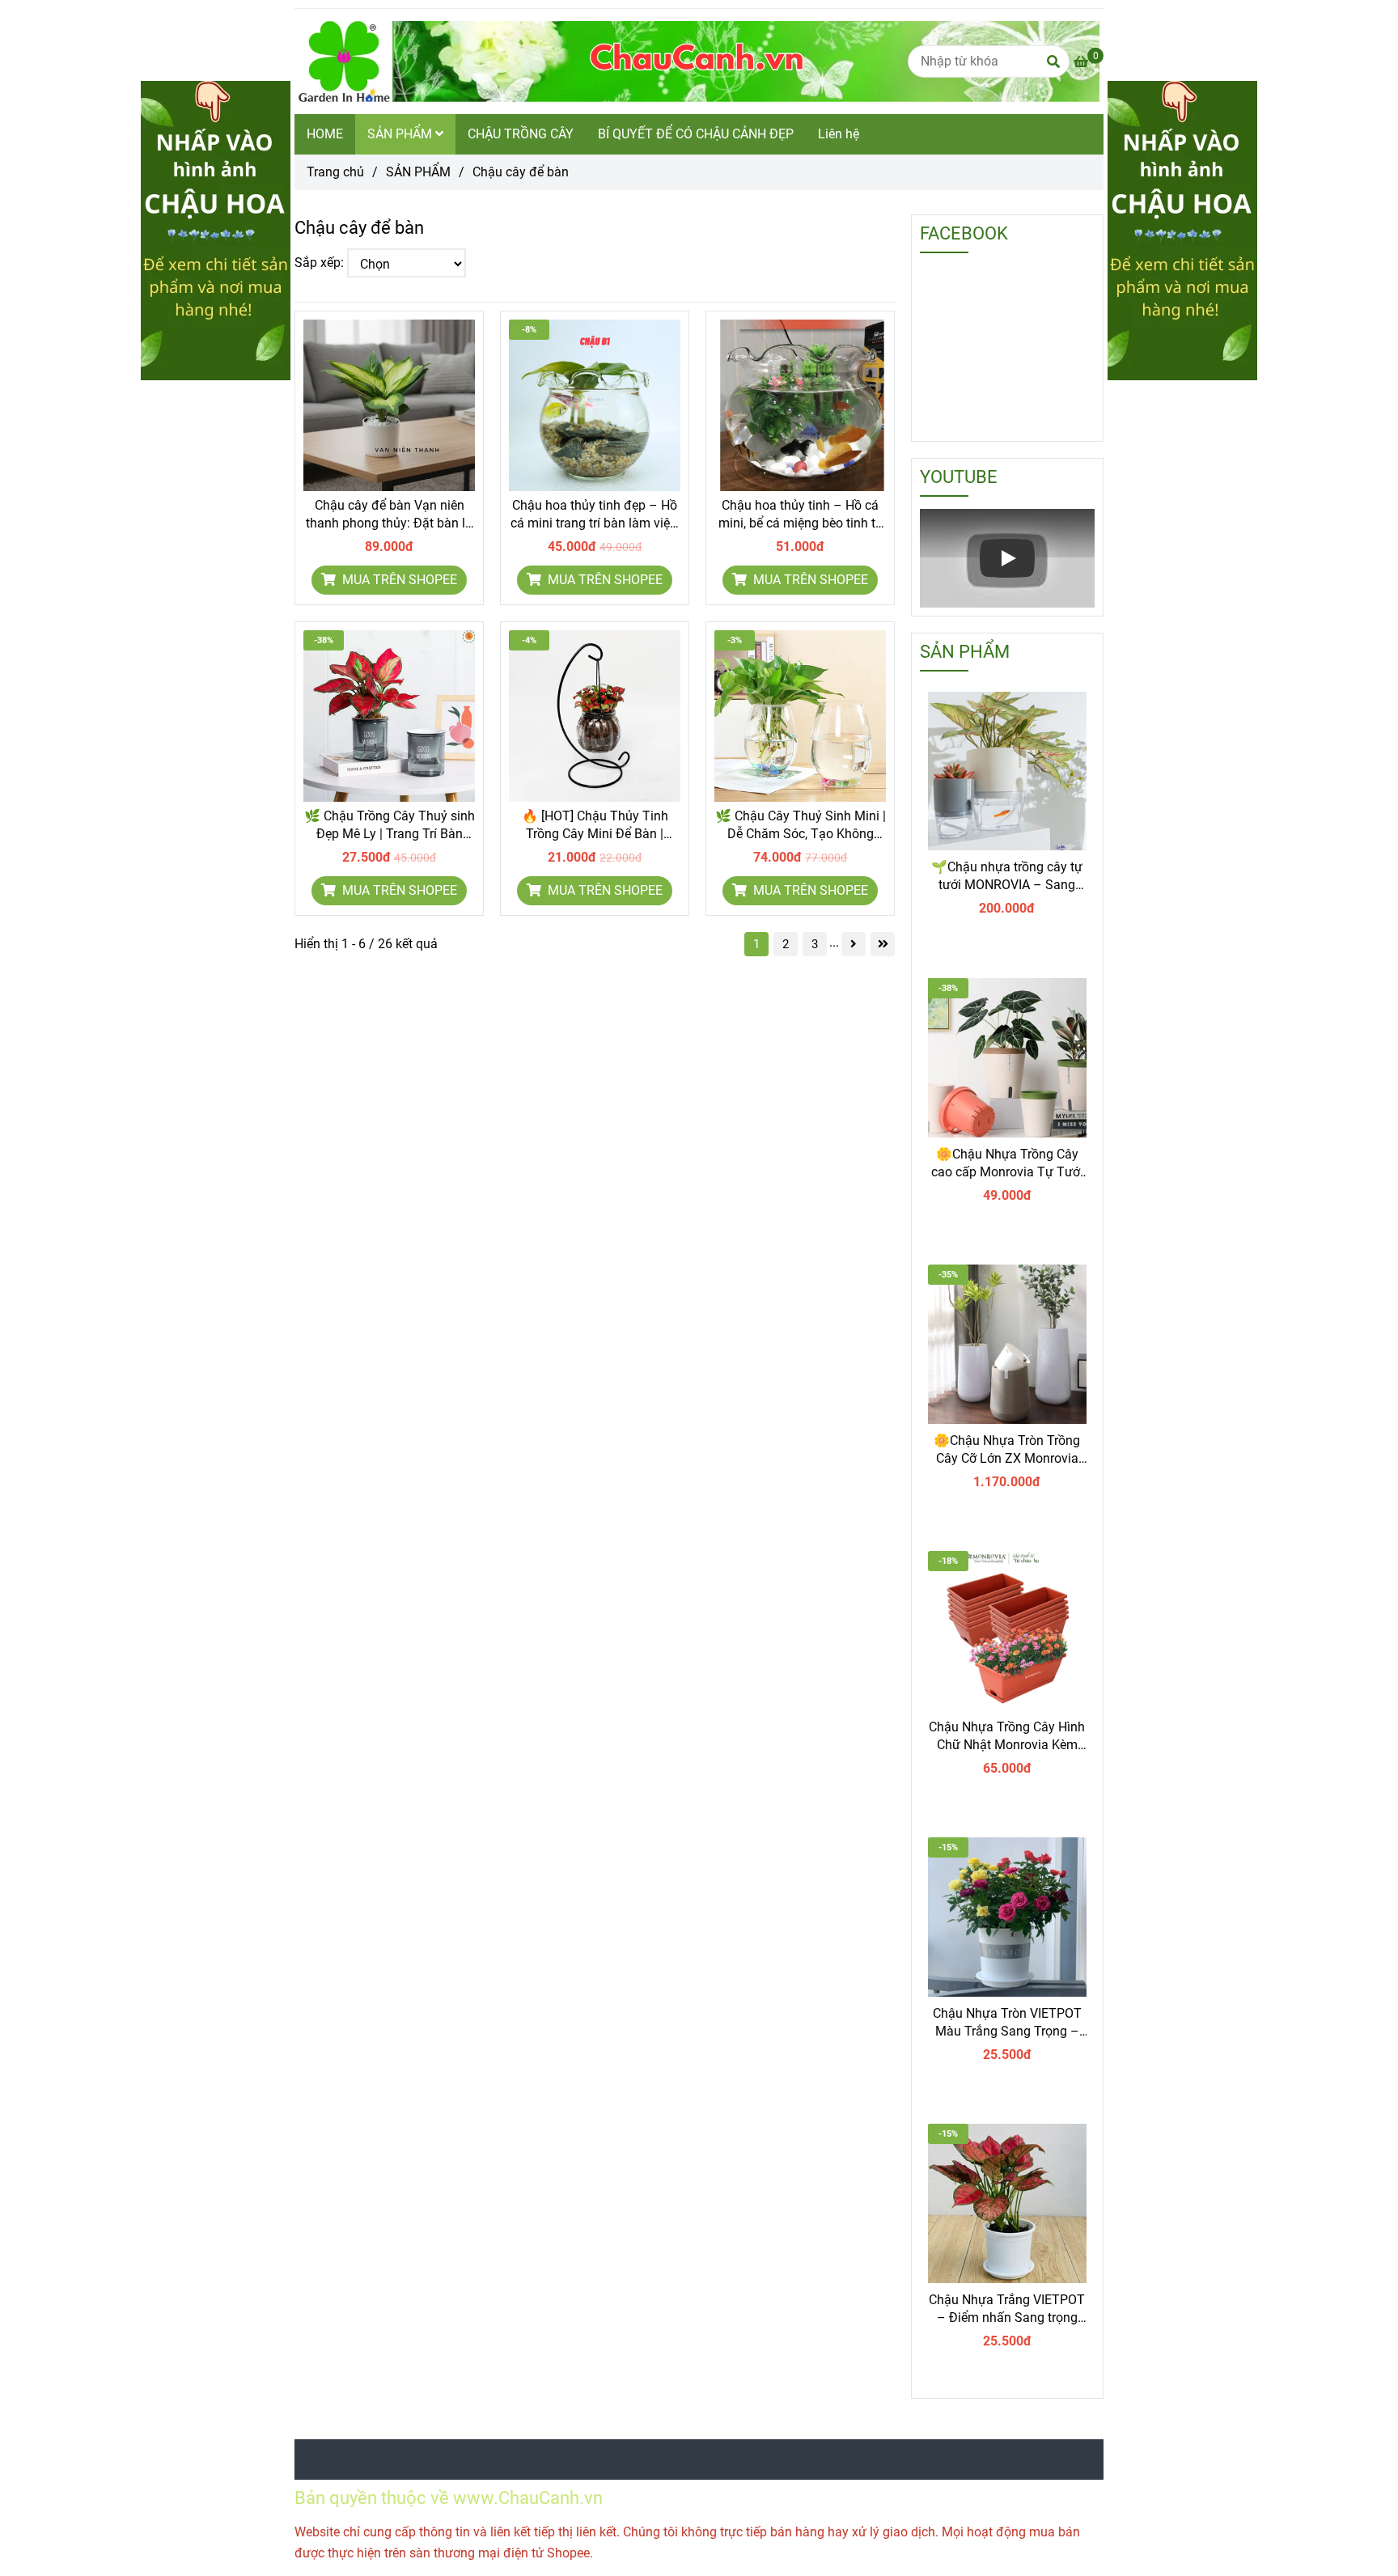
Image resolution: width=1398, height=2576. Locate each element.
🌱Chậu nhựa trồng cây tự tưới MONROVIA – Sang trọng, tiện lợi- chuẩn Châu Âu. (1007, 877)
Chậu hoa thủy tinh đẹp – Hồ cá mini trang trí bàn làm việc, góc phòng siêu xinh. (595, 515)
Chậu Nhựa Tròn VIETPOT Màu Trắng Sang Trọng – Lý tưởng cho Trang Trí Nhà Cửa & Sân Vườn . (1007, 2023)
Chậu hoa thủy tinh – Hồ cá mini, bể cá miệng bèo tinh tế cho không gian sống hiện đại (801, 515)
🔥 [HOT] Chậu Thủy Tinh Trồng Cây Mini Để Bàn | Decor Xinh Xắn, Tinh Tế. (595, 826)
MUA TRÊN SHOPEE (398, 580)
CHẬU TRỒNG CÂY (521, 134)
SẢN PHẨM (401, 134)
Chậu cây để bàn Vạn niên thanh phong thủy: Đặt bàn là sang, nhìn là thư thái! (389, 515)
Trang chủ (335, 172)
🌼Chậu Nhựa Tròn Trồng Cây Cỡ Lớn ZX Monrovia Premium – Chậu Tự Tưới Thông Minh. (1007, 1450)
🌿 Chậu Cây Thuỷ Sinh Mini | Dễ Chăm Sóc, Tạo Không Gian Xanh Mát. (801, 826)
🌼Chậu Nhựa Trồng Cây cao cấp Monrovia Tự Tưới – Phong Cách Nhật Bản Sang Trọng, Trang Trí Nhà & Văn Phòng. (1007, 1164)
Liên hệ (839, 134)
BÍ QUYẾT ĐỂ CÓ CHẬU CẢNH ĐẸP (696, 134)
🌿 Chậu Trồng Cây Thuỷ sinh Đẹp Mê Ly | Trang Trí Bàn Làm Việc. (390, 826)
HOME (325, 134)
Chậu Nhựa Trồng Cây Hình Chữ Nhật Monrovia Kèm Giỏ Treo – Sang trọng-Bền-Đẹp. (1007, 1737)
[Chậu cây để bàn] (697, 61)
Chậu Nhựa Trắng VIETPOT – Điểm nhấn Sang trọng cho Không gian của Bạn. (1007, 2309)
